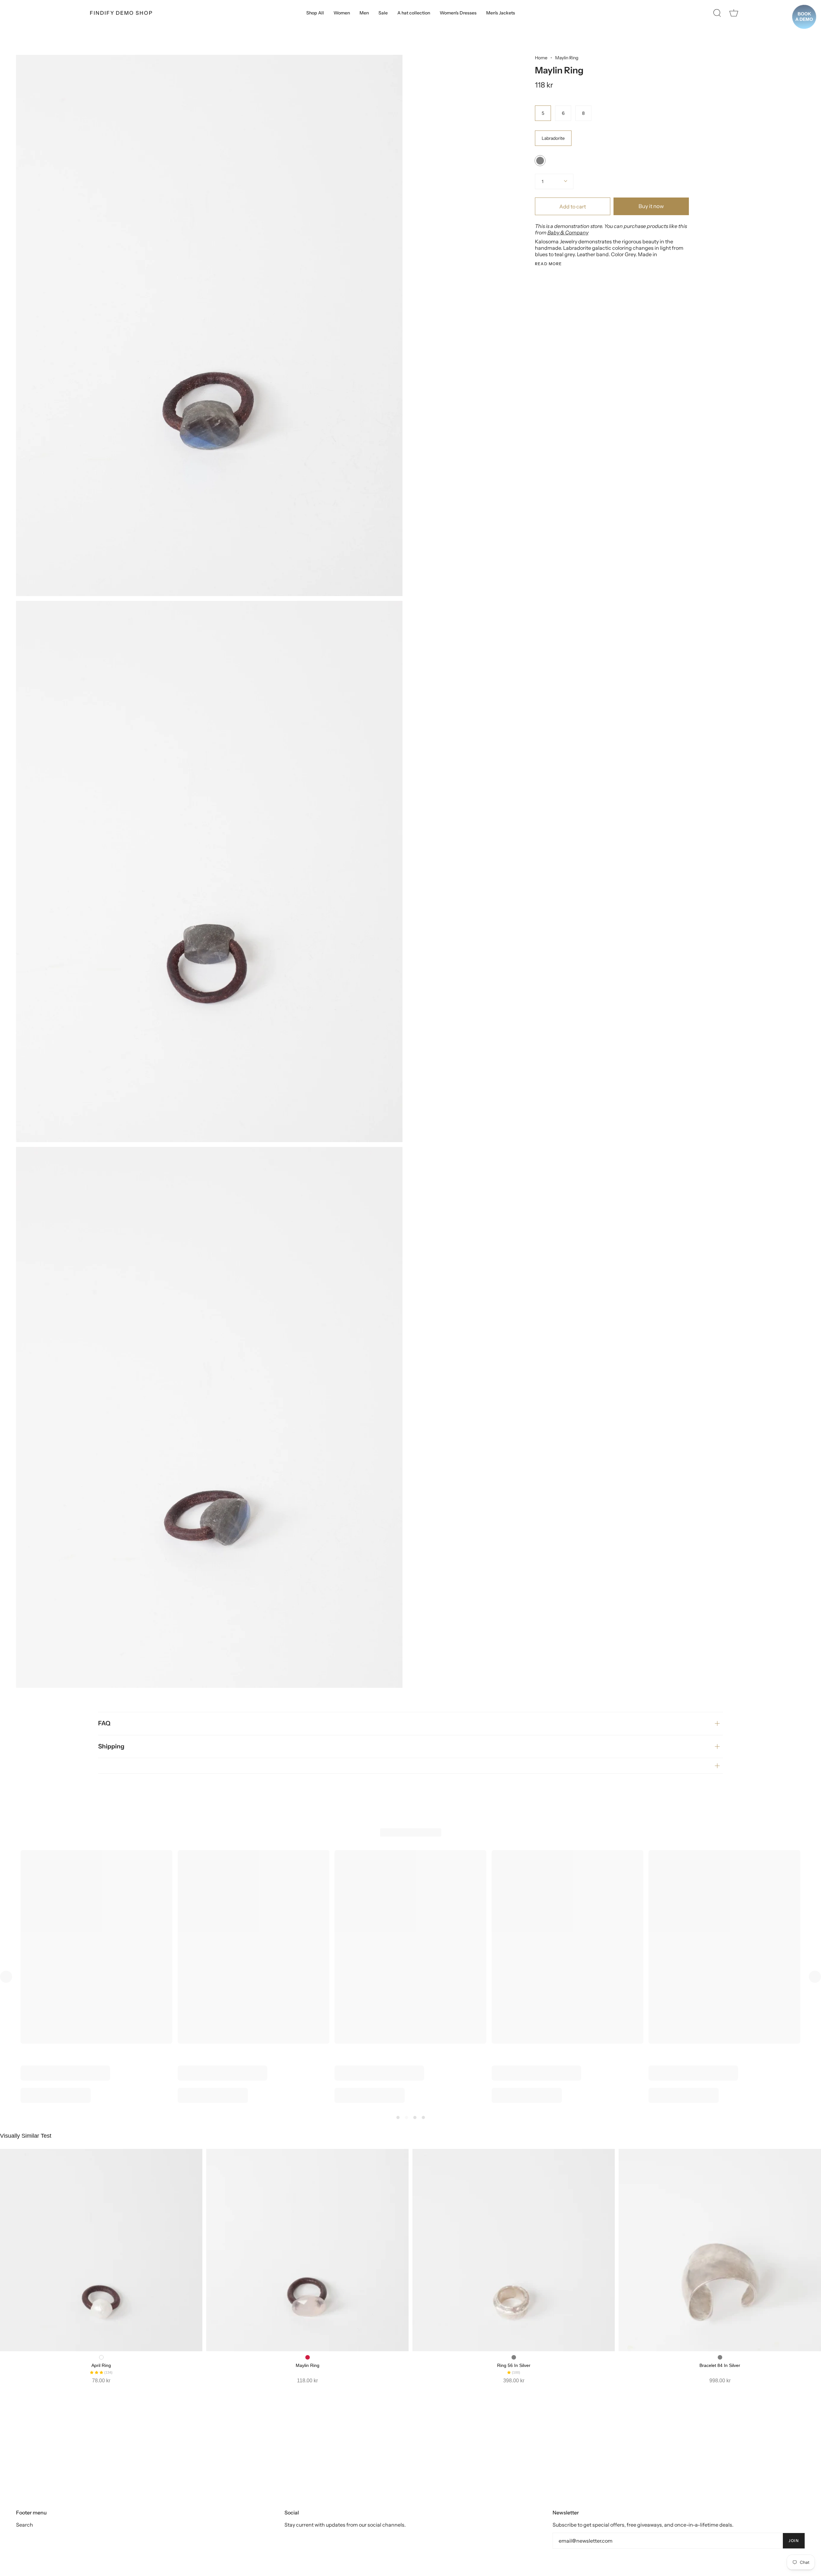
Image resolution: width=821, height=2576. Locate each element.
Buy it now (651, 206)
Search (25, 2525)
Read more (549, 264)
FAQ (104, 1723)
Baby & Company (568, 232)
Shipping (111, 1746)
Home (541, 58)
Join (794, 2541)
